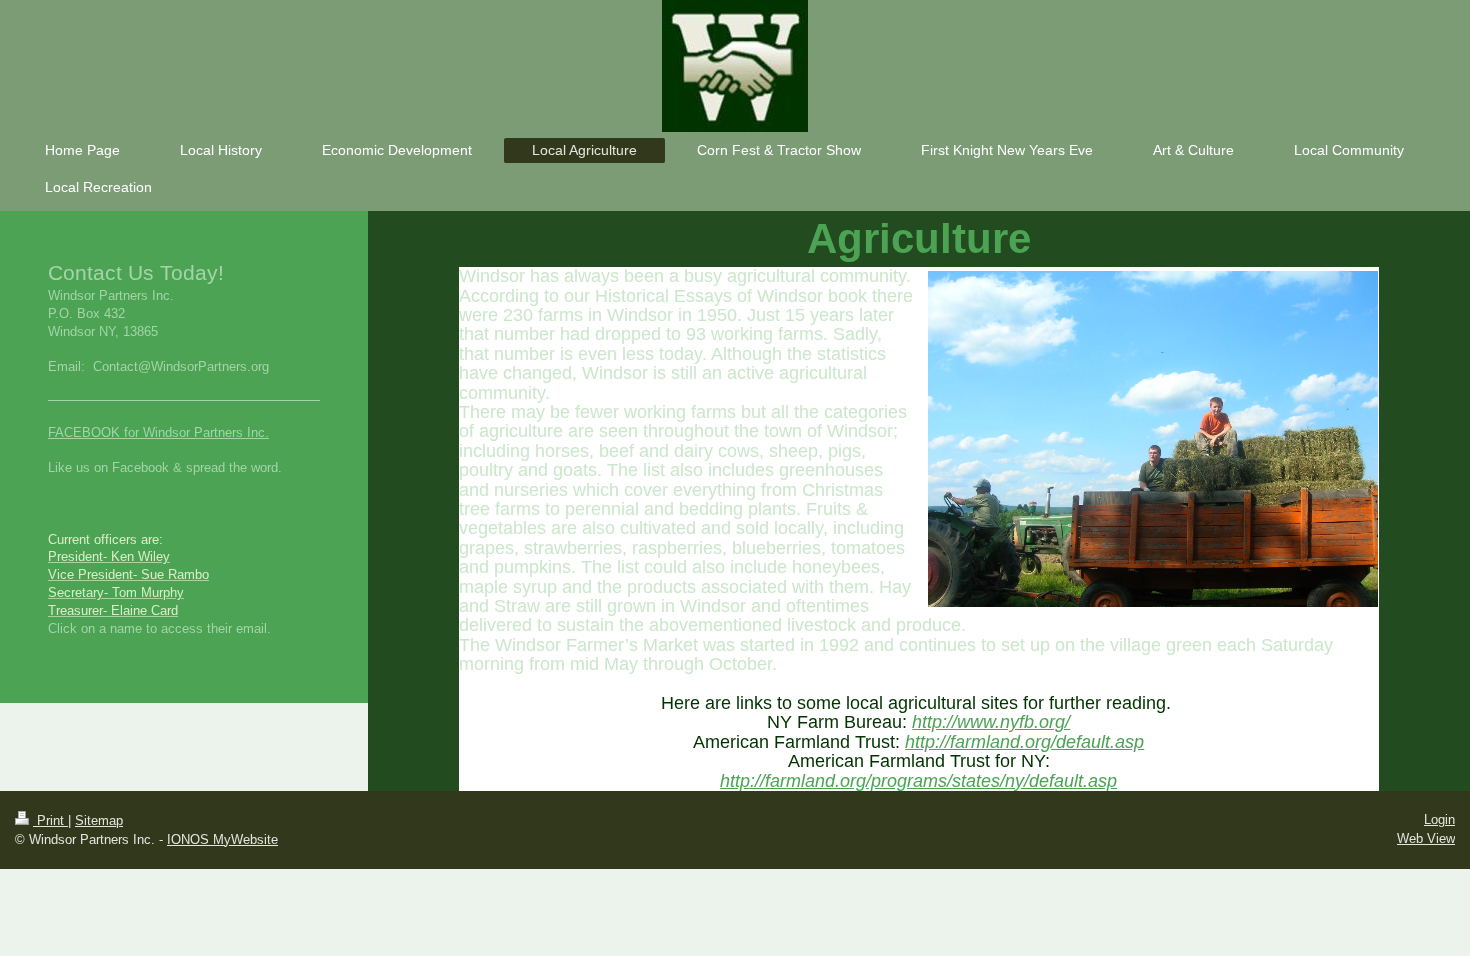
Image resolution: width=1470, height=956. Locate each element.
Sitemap (99, 820)
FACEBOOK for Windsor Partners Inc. (158, 432)
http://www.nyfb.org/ (991, 722)
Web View (1426, 838)
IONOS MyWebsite (222, 839)
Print (50, 820)
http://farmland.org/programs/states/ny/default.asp (918, 781)
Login (1439, 819)
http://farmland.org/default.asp (1024, 742)
